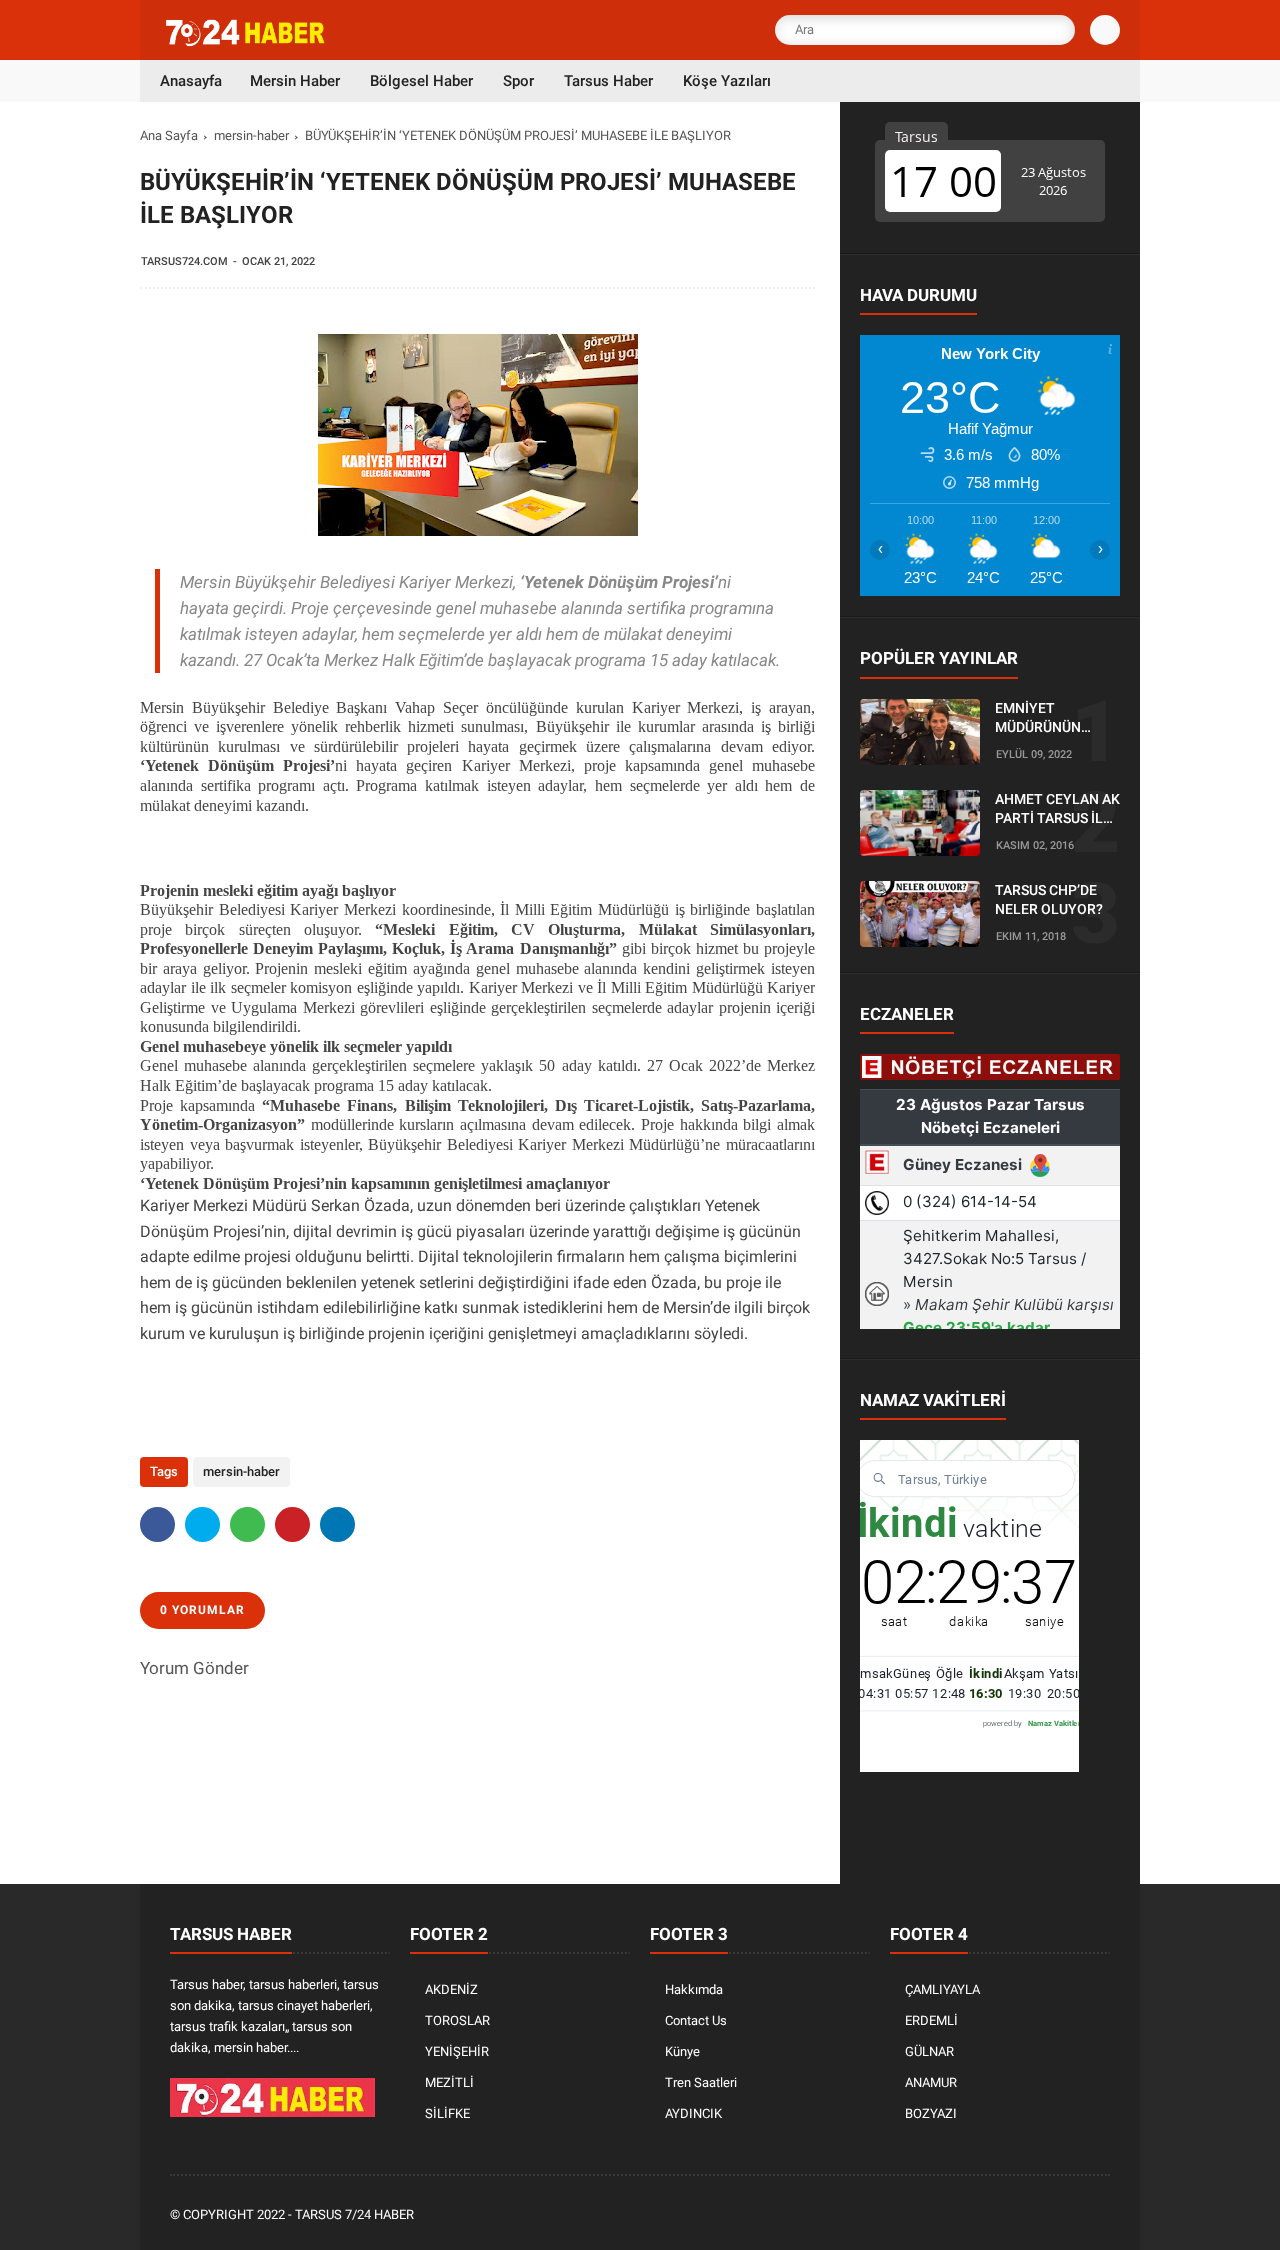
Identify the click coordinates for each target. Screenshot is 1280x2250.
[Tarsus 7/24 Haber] (247, 42)
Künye (682, 2051)
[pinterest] (292, 1524)
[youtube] (1072, 2215)
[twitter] (202, 1524)
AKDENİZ (451, 1989)
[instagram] (1045, 2215)
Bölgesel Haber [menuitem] (421, 81)
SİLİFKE (447, 2113)
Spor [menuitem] (518, 81)
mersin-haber (251, 135)
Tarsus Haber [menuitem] (608, 81)
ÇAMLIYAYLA (942, 1989)
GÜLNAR (929, 2051)
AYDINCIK (693, 2113)
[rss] (1099, 2215)
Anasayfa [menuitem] (191, 81)
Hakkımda (694, 1989)
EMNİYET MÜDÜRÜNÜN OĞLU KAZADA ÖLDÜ (1041, 719)
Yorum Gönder (194, 1668)
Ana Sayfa (169, 135)
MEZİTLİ (449, 2082)
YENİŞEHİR (457, 2051)
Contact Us (696, 2020)
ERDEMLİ (931, 2020)
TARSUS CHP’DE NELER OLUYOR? (1049, 900)
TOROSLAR (457, 2020)
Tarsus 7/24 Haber (354, 2214)
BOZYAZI (931, 2113)
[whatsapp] (247, 1524)
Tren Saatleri (701, 2082)
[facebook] (157, 1524)
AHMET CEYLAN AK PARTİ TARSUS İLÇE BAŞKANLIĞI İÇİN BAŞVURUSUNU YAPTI (1057, 810)
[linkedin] (337, 1524)
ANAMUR (931, 2082)
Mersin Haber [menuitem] (295, 81)
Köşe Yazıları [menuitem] (727, 81)
